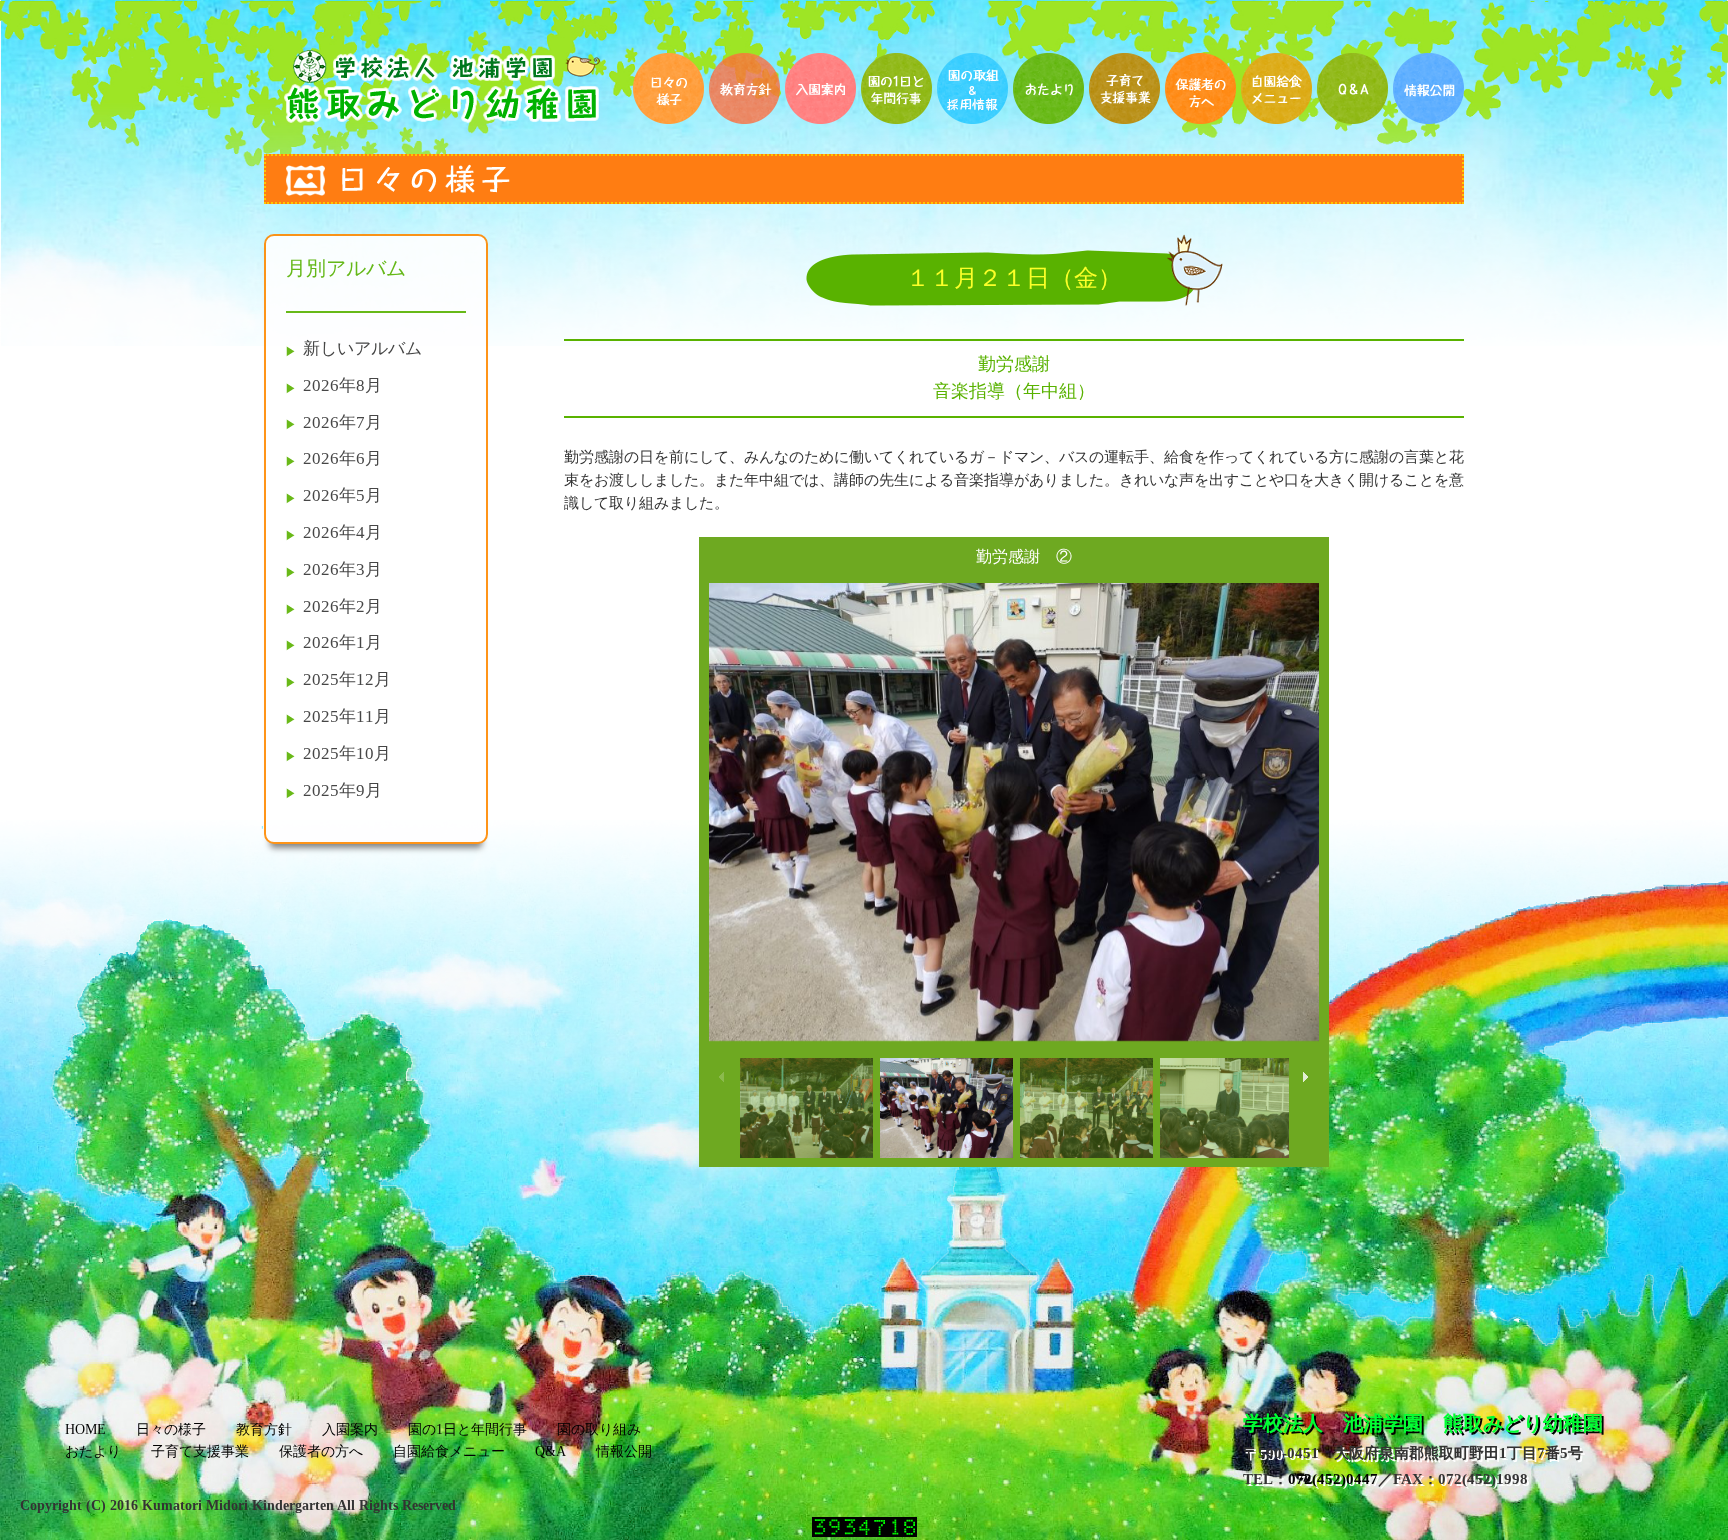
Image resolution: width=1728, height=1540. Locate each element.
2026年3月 (342, 569)
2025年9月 (342, 790)
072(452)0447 (1333, 1478)
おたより (93, 1451)
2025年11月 (347, 716)
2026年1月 (342, 642)
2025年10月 (347, 753)
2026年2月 (342, 606)
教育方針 (264, 1429)
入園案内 (350, 1429)
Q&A (550, 1451)
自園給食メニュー (449, 1451)
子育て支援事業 (200, 1451)
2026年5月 (342, 495)
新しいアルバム (362, 348)
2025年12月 (347, 679)
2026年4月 (342, 532)
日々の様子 (171, 1429)
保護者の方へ (321, 1451)
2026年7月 (342, 422)
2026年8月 (342, 385)
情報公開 (624, 1451)
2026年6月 (342, 458)
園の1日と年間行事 (467, 1429)
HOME (85, 1429)
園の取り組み (599, 1429)
